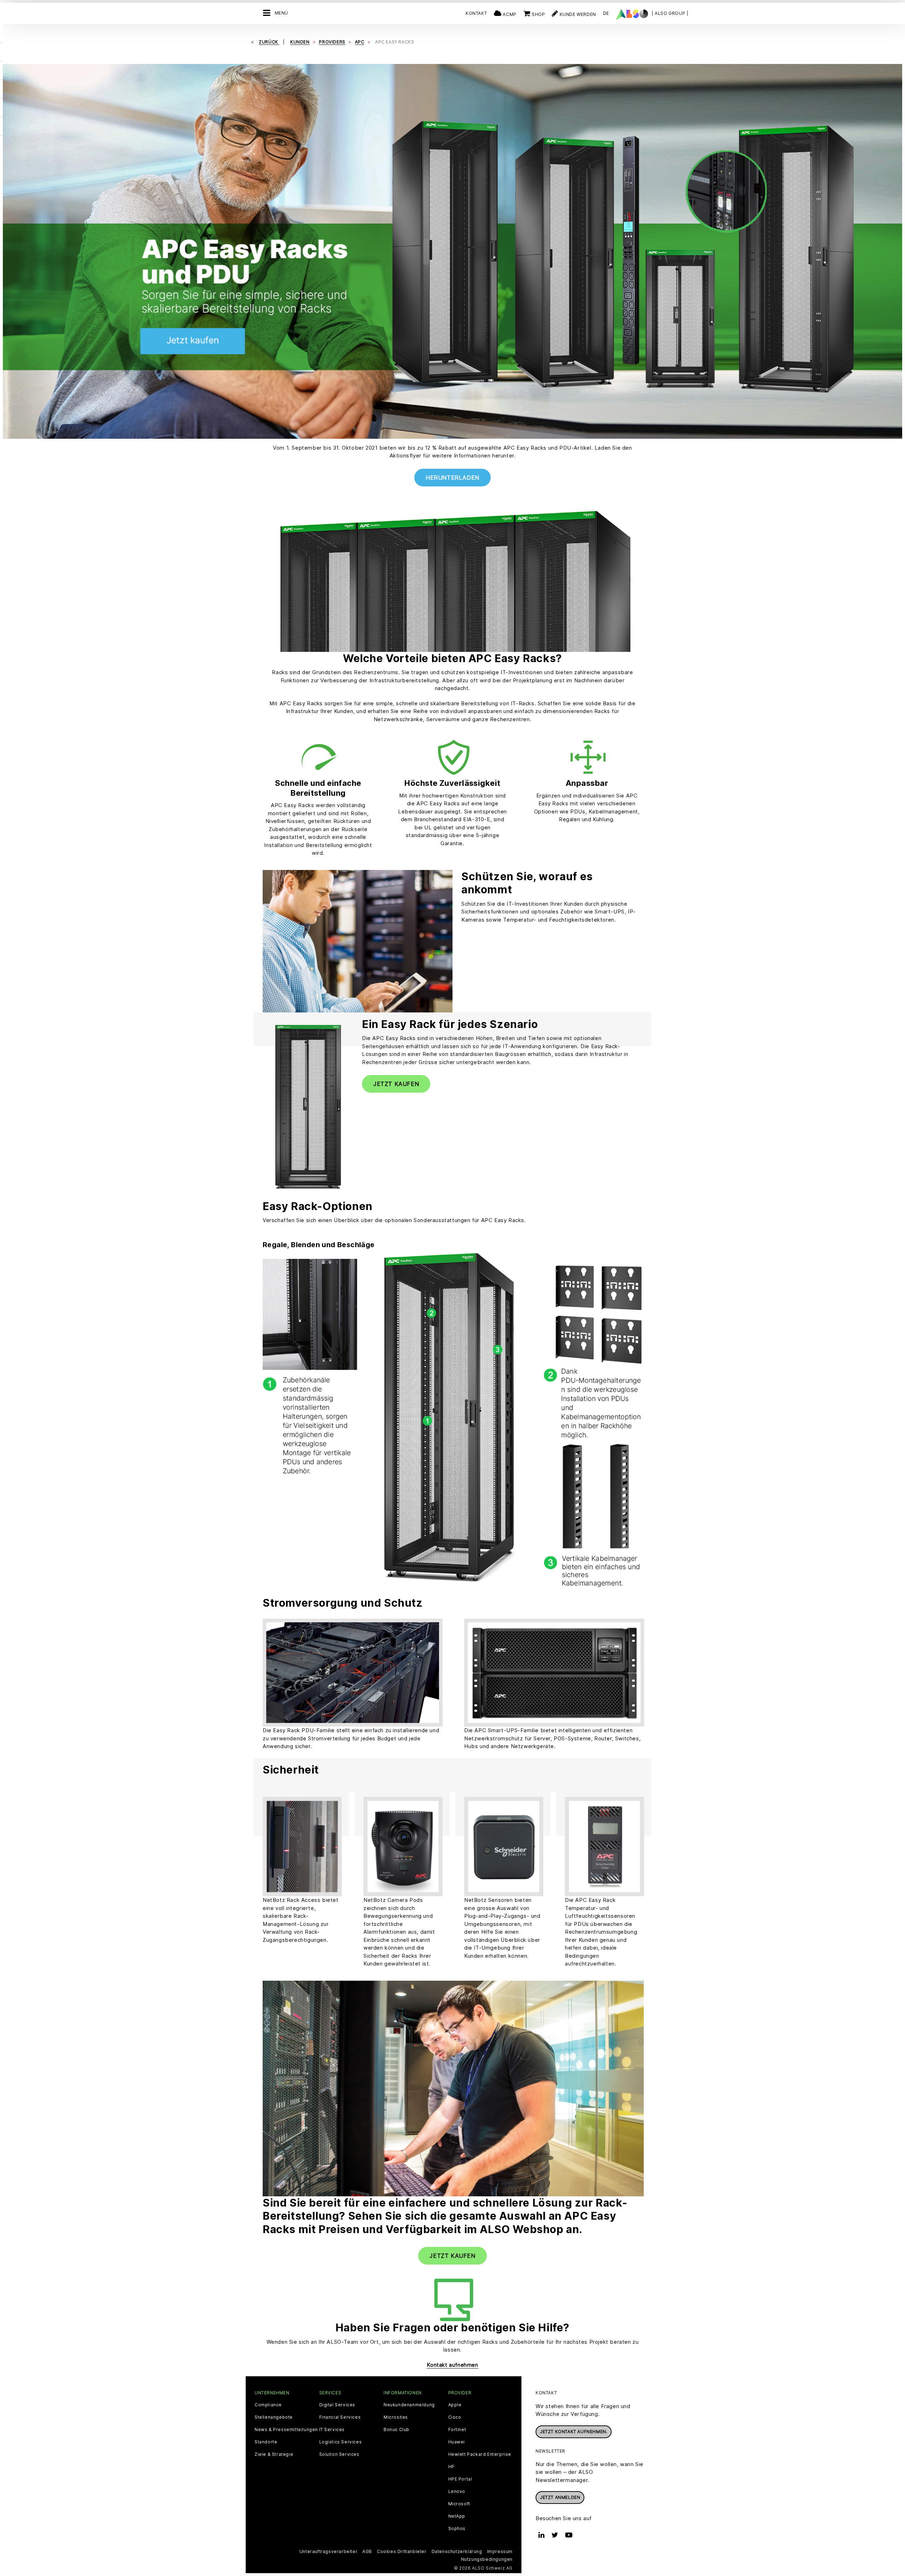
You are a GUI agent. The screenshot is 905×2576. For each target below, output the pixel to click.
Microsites (396, 2417)
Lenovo (457, 2492)
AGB (367, 2551)
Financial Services (340, 2417)
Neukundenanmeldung (409, 2405)
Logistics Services (341, 2442)
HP (451, 2467)
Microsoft (459, 2504)
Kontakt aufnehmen (452, 2365)
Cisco (455, 2417)
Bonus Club (396, 2430)
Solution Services (339, 2454)
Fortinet (457, 2430)
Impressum (500, 2551)
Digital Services (337, 2405)
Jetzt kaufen (396, 1084)
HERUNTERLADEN (452, 478)
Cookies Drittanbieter (402, 2551)
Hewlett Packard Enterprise (480, 2454)
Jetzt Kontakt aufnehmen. (574, 2432)
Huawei (457, 2442)
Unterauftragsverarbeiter (328, 2551)
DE (606, 13)
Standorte (266, 2442)
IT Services (332, 2430)
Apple (455, 2405)
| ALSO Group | (670, 13)
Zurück (269, 42)
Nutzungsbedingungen (487, 2559)
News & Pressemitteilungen (286, 2430)
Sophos (457, 2529)
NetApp (457, 2516)
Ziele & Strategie (274, 2454)
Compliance (268, 2405)
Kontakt (476, 13)
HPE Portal (460, 2479)
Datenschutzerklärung (457, 2551)
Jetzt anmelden (560, 2497)
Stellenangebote (274, 2417)
